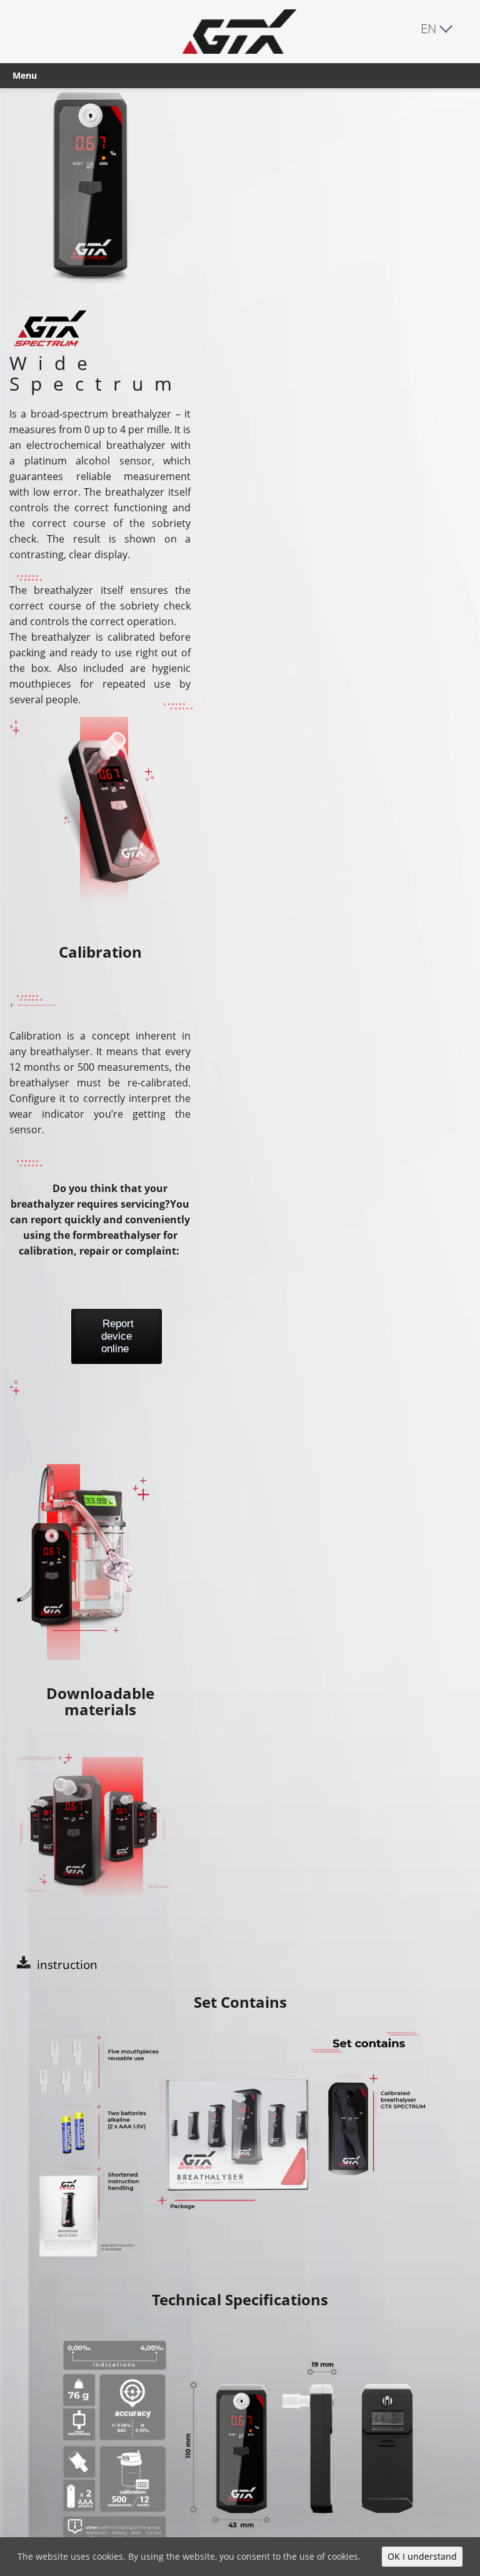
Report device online (118, 1336)
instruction (67, 1964)
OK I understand (422, 2556)
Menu (25, 75)
